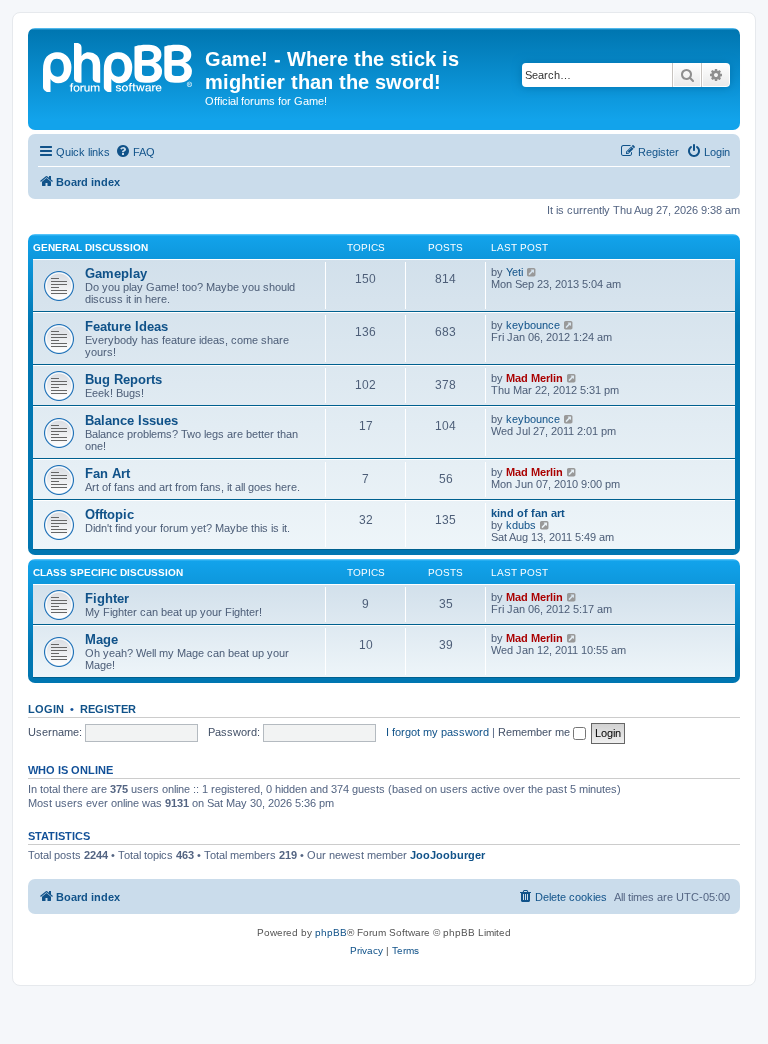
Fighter (107, 598)
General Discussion (90, 247)
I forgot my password (437, 732)
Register (108, 709)
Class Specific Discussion (108, 572)
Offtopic (109, 514)
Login (46, 709)
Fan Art (107, 473)
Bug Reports (123, 379)
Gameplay (116, 273)
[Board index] (119, 65)
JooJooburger (447, 855)
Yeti (514, 272)
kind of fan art (528, 513)
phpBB (331, 932)
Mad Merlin (534, 378)
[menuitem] (135, 152)
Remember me (535, 732)
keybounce (533, 325)
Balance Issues (131, 420)
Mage (101, 639)
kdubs (521, 525)
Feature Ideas (126, 326)
